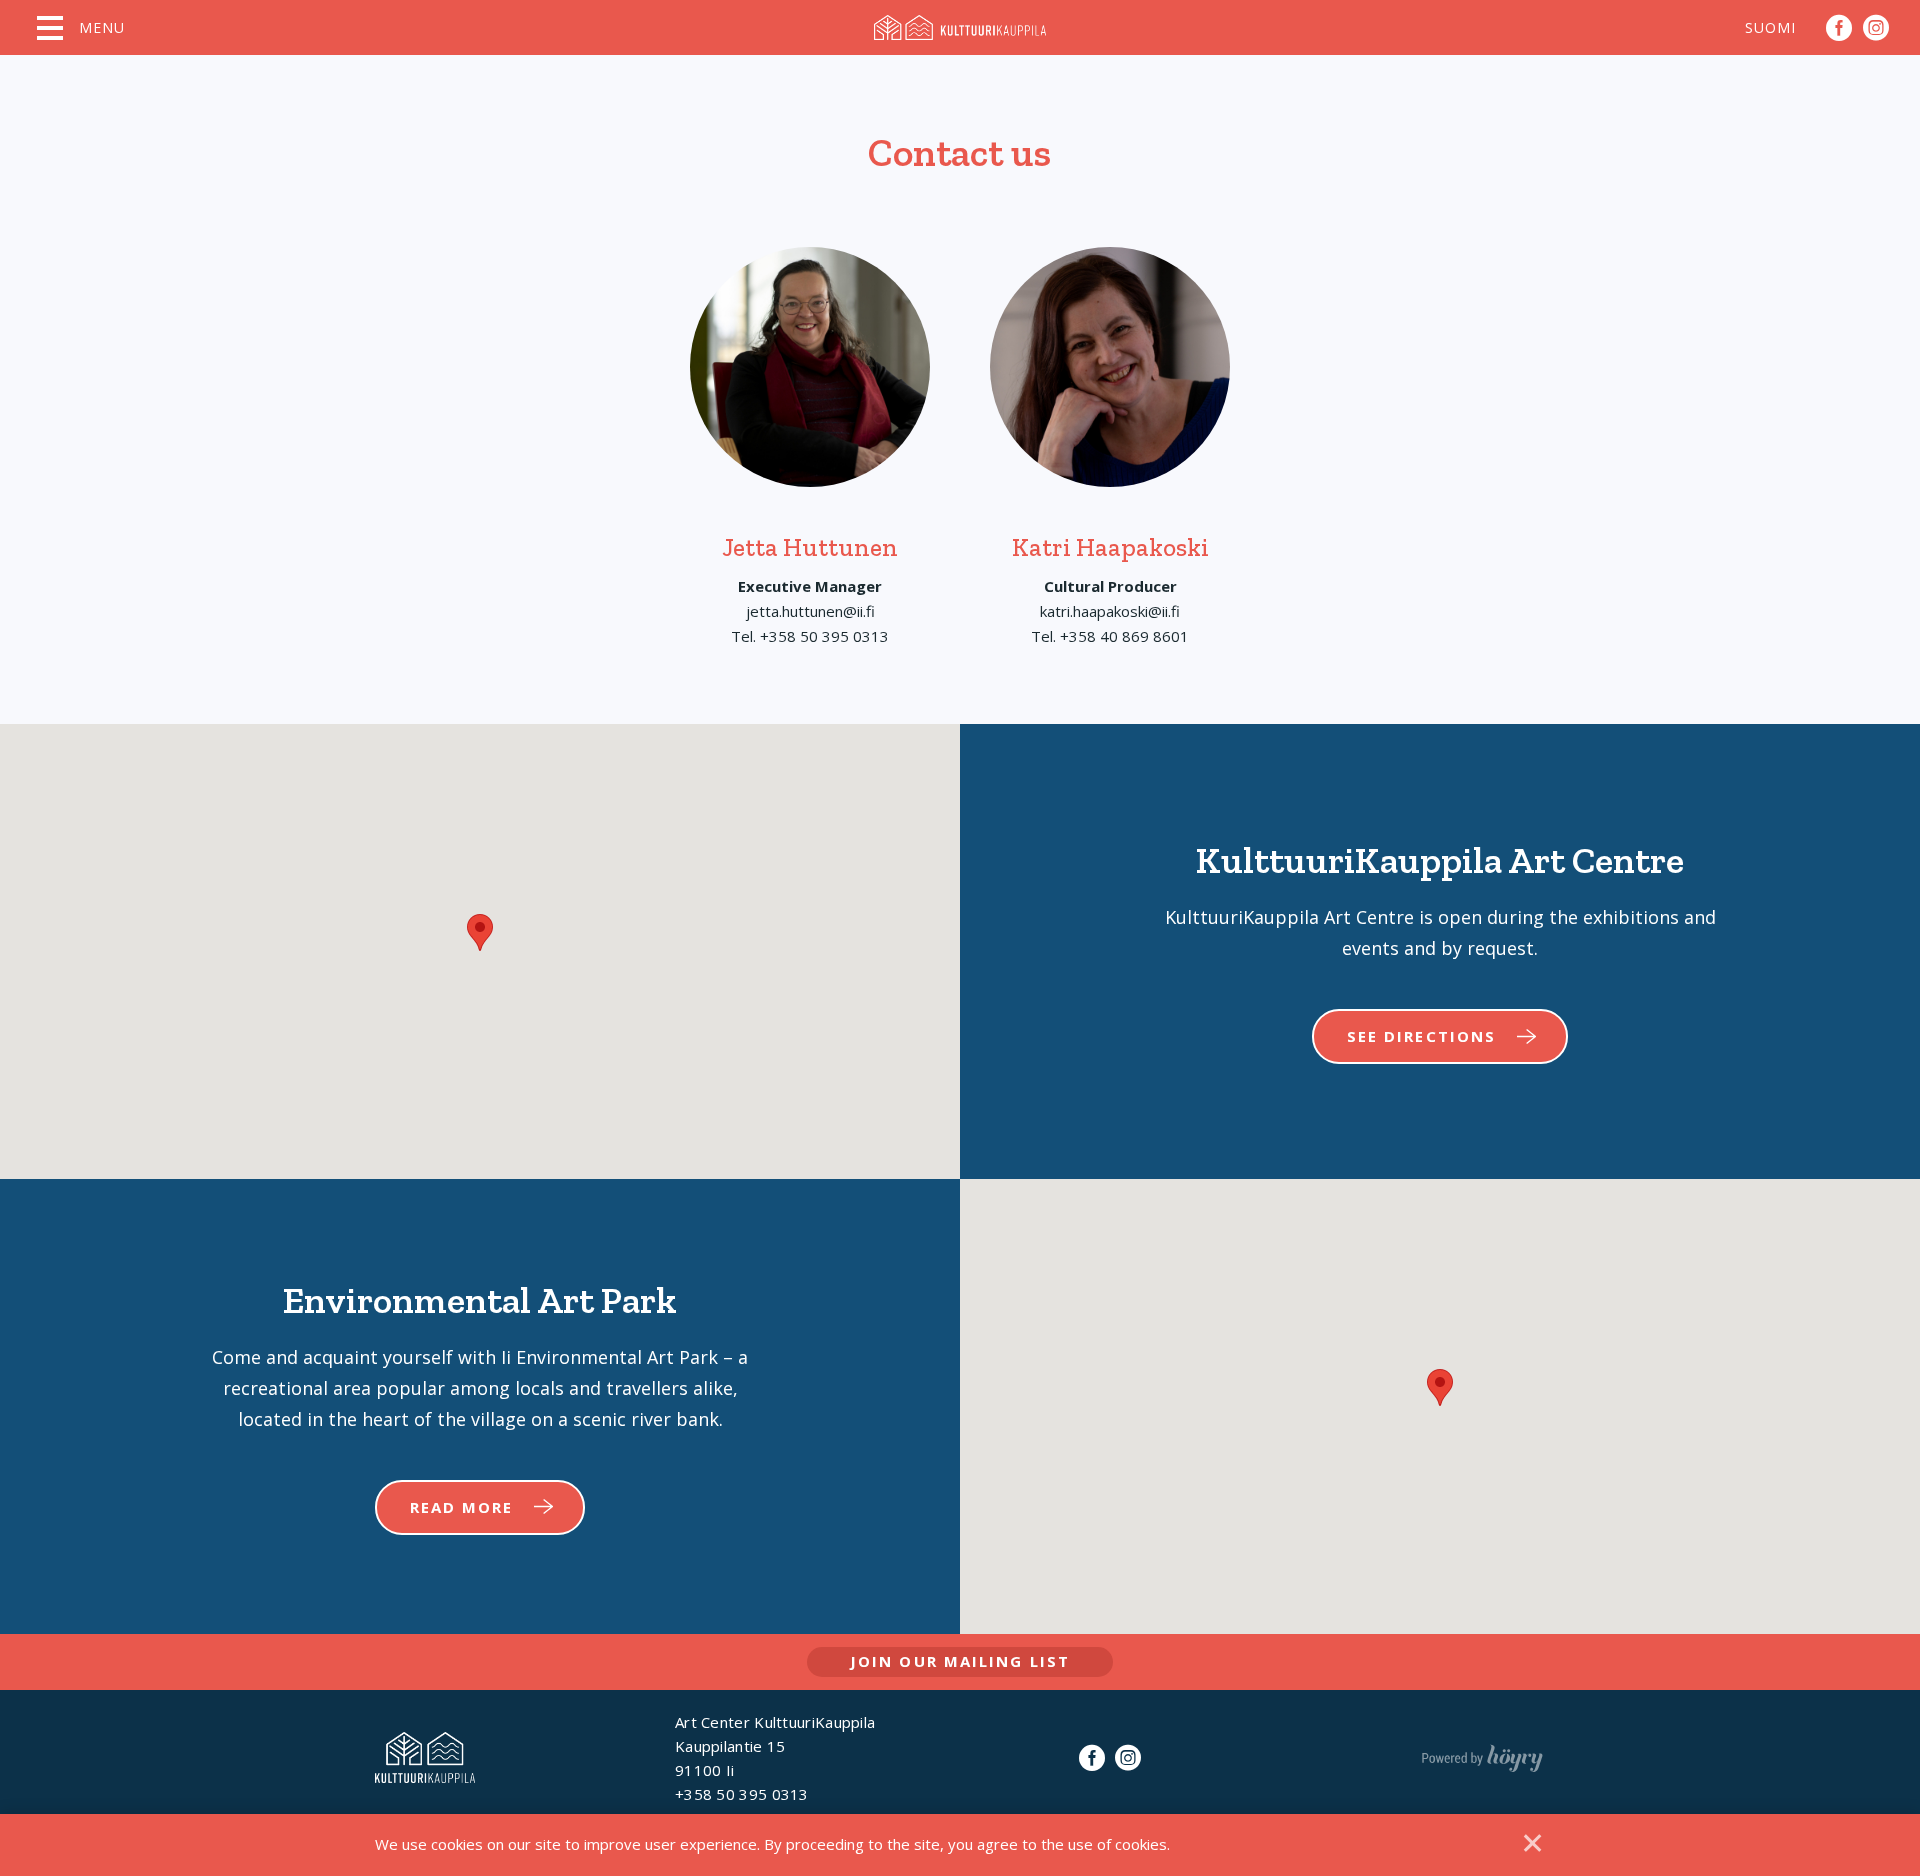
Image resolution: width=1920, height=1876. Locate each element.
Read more (462, 1507)
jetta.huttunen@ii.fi (810, 611)
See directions (1421, 1036)
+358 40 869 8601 (1124, 636)
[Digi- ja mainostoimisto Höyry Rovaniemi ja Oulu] (1482, 1754)
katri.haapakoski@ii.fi (1110, 611)
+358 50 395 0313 (824, 636)
